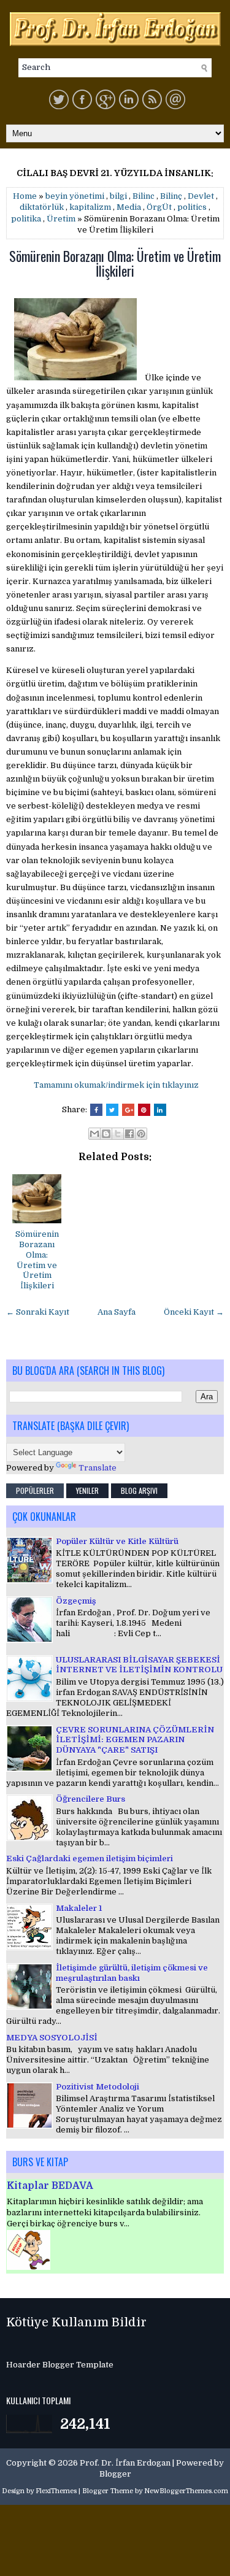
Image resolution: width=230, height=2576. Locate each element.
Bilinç (171, 196)
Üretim (61, 219)
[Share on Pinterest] (144, 1110)
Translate (98, 1468)
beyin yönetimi (75, 196)
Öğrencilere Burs (90, 1799)
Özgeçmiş (76, 1601)
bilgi (118, 196)
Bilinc (144, 196)
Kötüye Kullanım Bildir (76, 2322)
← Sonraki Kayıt (38, 1312)
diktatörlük (42, 207)
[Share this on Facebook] (96, 1110)
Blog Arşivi (139, 1490)
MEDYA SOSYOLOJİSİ (52, 2038)
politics (192, 207)
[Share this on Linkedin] (160, 1110)
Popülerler (35, 1490)
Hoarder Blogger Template (60, 2365)
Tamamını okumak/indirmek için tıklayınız (116, 1085)
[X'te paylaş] (118, 1134)
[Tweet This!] (112, 1110)
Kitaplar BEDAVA (50, 2186)
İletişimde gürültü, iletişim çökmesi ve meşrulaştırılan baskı (132, 1973)
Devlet (201, 196)
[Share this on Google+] (128, 1110)
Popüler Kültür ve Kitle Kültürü (117, 1541)
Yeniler (87, 1490)
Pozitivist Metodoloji (98, 2087)
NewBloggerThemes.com (186, 2491)
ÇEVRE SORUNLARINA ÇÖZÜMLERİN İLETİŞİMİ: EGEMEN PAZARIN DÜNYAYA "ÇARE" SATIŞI (135, 1740)
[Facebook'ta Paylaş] (129, 1134)
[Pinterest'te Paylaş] (141, 1134)
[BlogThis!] (106, 1134)
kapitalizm (90, 207)
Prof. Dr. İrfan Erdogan (125, 2463)
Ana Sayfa (117, 1312)
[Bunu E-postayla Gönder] (94, 1134)
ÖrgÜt (159, 207)
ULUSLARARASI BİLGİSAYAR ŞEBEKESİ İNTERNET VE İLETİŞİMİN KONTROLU (139, 1665)
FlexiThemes (56, 2491)
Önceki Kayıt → (194, 1312)
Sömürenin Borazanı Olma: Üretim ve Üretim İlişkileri (115, 263)
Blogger (115, 2474)
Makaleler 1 (79, 1908)
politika (26, 219)
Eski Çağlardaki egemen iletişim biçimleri (90, 1859)
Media (129, 207)
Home (25, 196)
